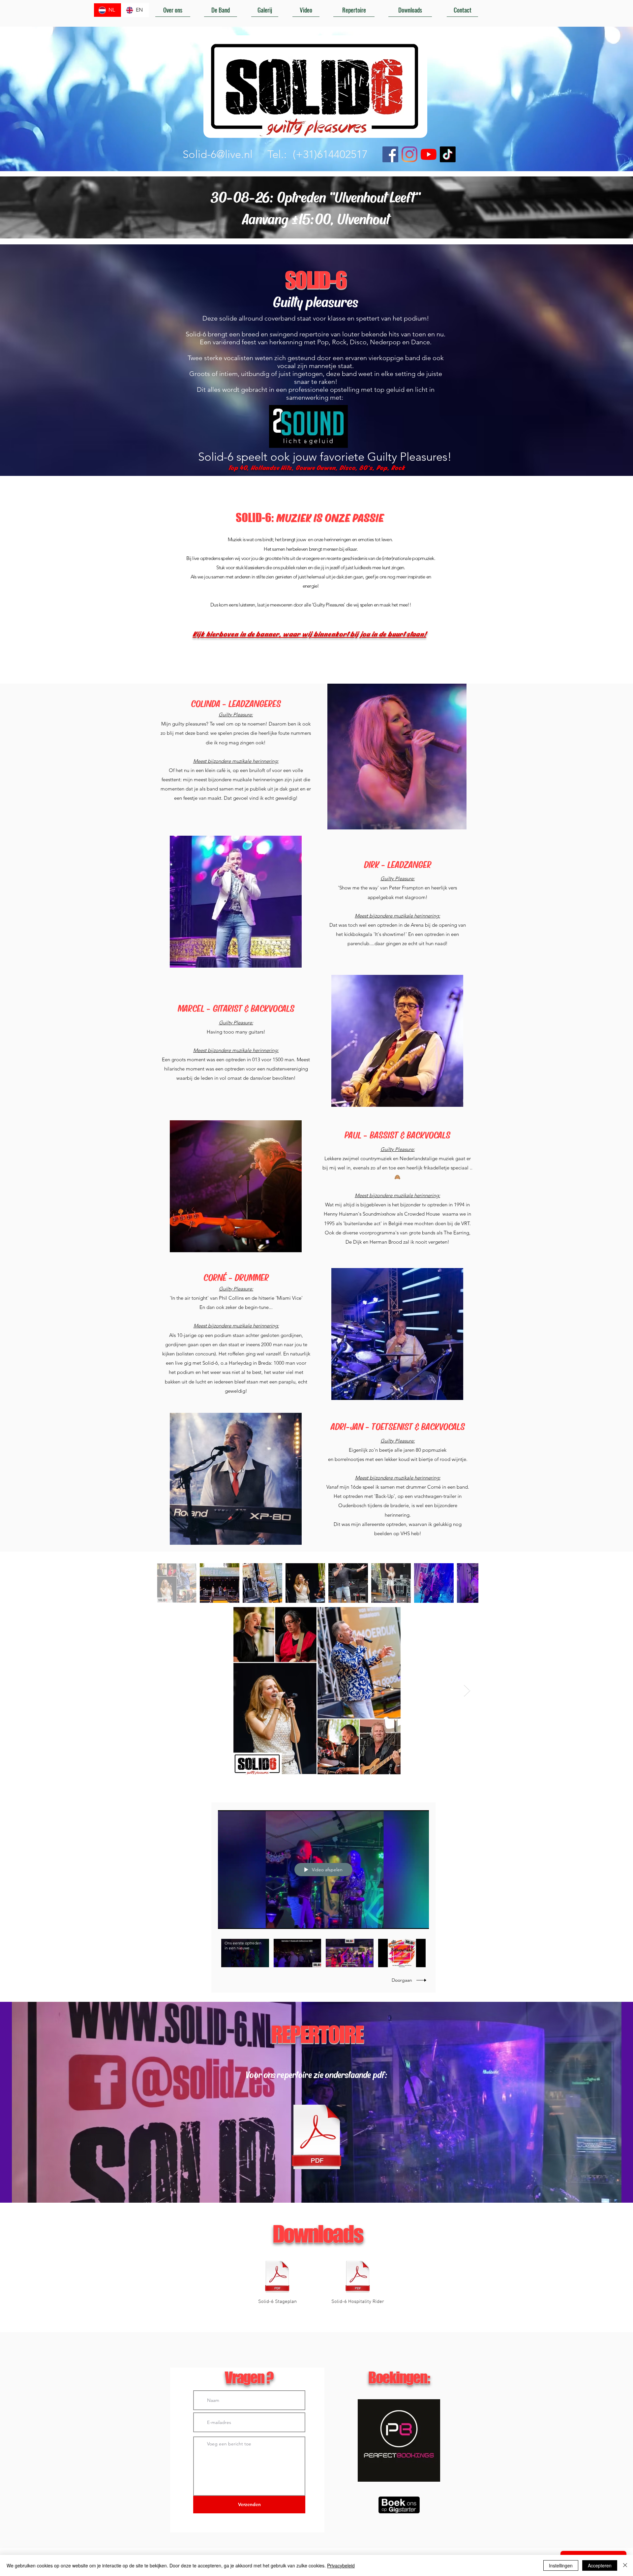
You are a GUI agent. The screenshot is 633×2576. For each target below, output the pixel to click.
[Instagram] (409, 154)
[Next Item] (467, 1691)
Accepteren (600, 2565)
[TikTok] (448, 154)
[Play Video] (245, 1953)
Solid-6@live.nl (218, 154)
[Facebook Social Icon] (390, 154)
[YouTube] (429, 154)
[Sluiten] (625, 2565)
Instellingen (561, 2565)
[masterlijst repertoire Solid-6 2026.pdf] (316, 2137)
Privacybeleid (341, 2565)
